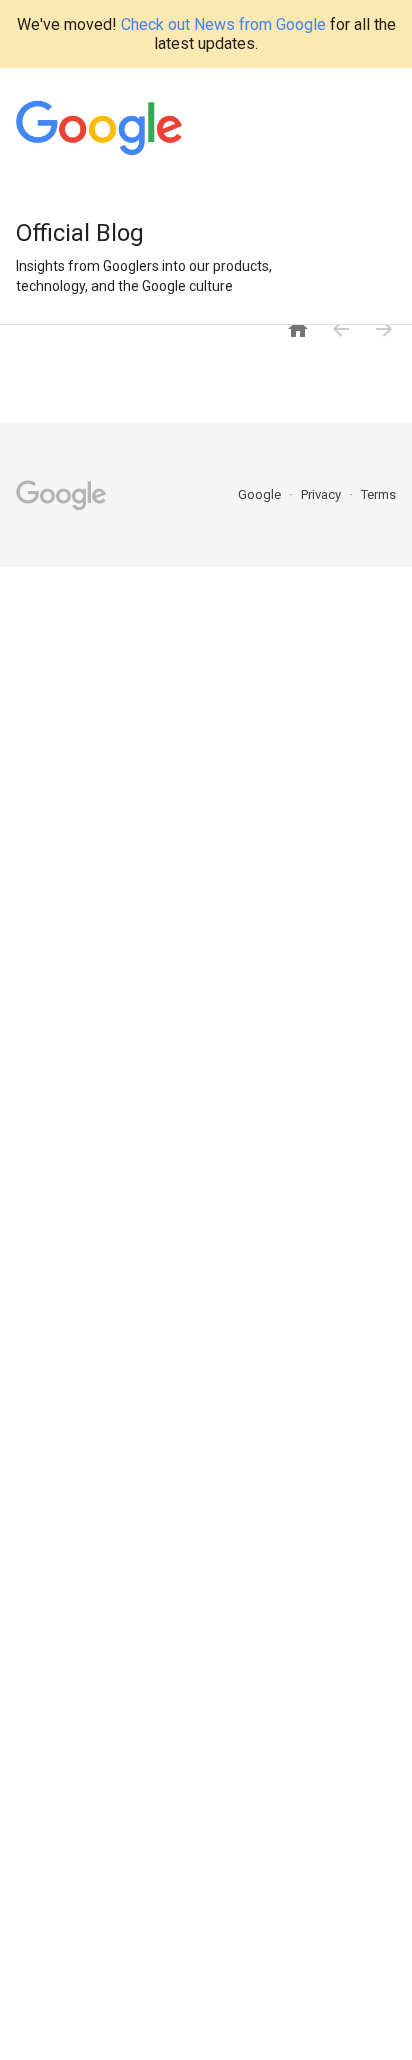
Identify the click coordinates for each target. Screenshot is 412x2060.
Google (261, 494)
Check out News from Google (223, 24)
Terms (378, 494)
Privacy (322, 494)
